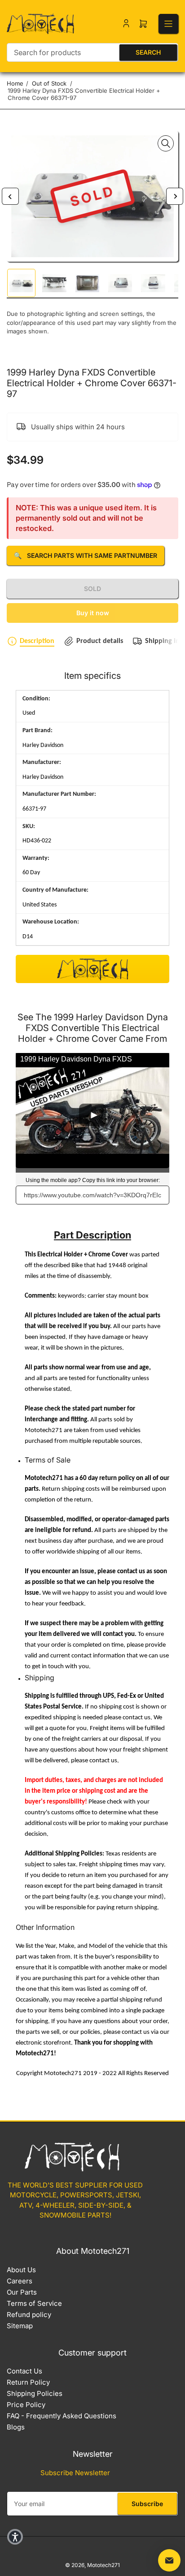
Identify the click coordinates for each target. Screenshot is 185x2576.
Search (148, 52)
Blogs (16, 2427)
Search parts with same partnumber (86, 555)
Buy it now (93, 613)
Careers (20, 2281)
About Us (21, 2270)
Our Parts (22, 2292)
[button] (15, 2537)
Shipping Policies (35, 2393)
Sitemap (20, 2326)
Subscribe (147, 2504)
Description (37, 641)
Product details (100, 641)
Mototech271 (104, 2565)
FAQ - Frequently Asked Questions (62, 2416)
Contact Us (24, 2371)
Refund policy (29, 2315)
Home (15, 83)
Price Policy (26, 2405)
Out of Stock (49, 83)
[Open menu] (168, 24)
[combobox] (92, 52)
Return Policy (28, 2382)
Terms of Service (34, 2303)
